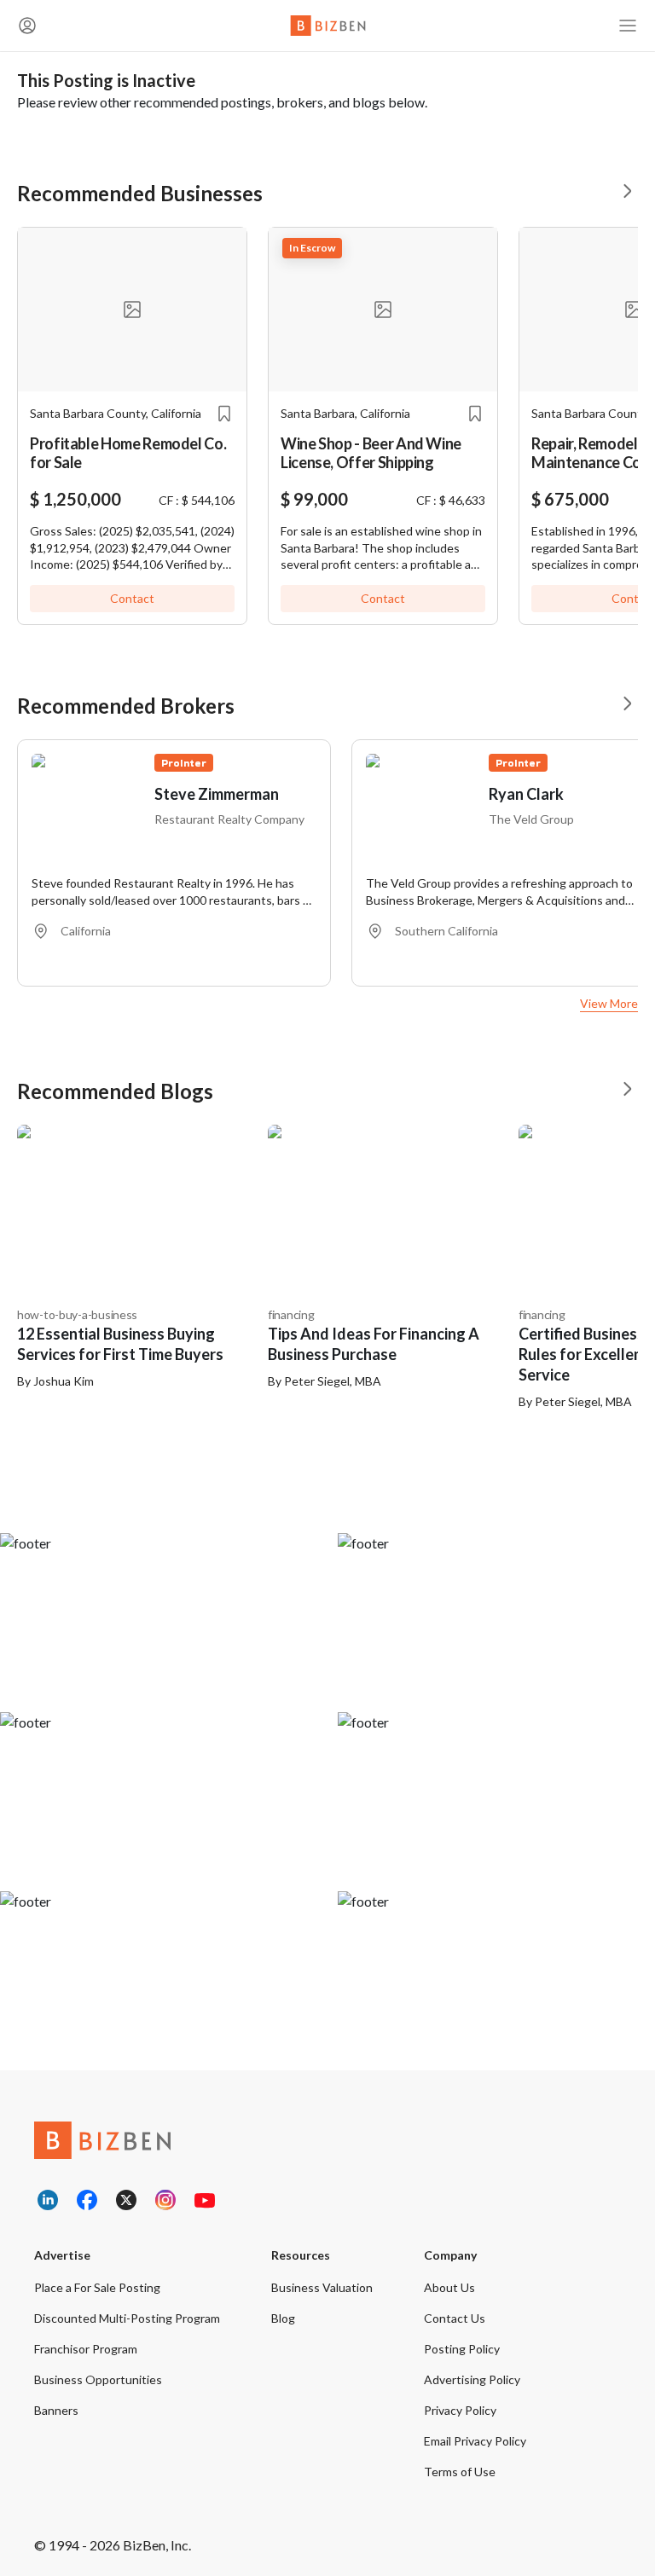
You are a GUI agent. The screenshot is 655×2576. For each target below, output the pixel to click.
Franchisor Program (86, 2349)
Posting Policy (462, 2349)
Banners (56, 2410)
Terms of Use (460, 2472)
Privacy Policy (460, 2410)
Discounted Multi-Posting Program (127, 2318)
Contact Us (455, 2318)
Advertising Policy (472, 2379)
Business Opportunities (98, 2379)
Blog (283, 2318)
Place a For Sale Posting (97, 2287)
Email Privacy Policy (475, 2441)
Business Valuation (322, 2287)
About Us (449, 2287)
